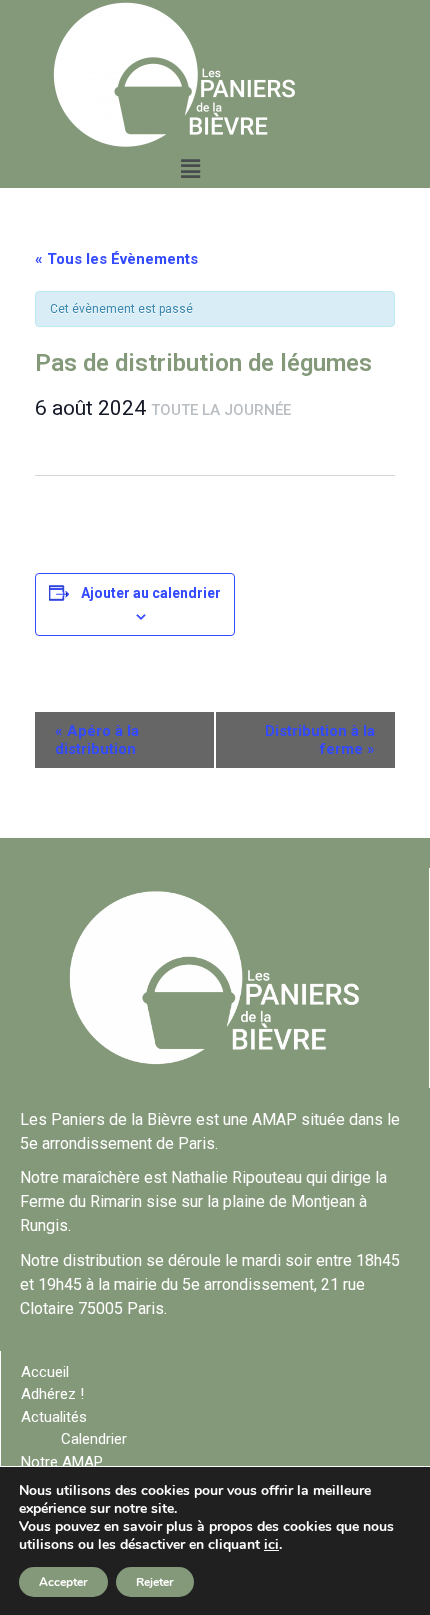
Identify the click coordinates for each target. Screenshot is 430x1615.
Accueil (45, 1372)
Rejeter (155, 1582)
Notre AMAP (62, 1462)
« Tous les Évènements (116, 259)
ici (271, 1545)
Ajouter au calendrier (151, 593)
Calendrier (94, 1439)
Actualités (54, 1417)
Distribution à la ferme (320, 740)
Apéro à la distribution (97, 740)
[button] (190, 169)
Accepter (63, 1582)
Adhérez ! (52, 1394)
